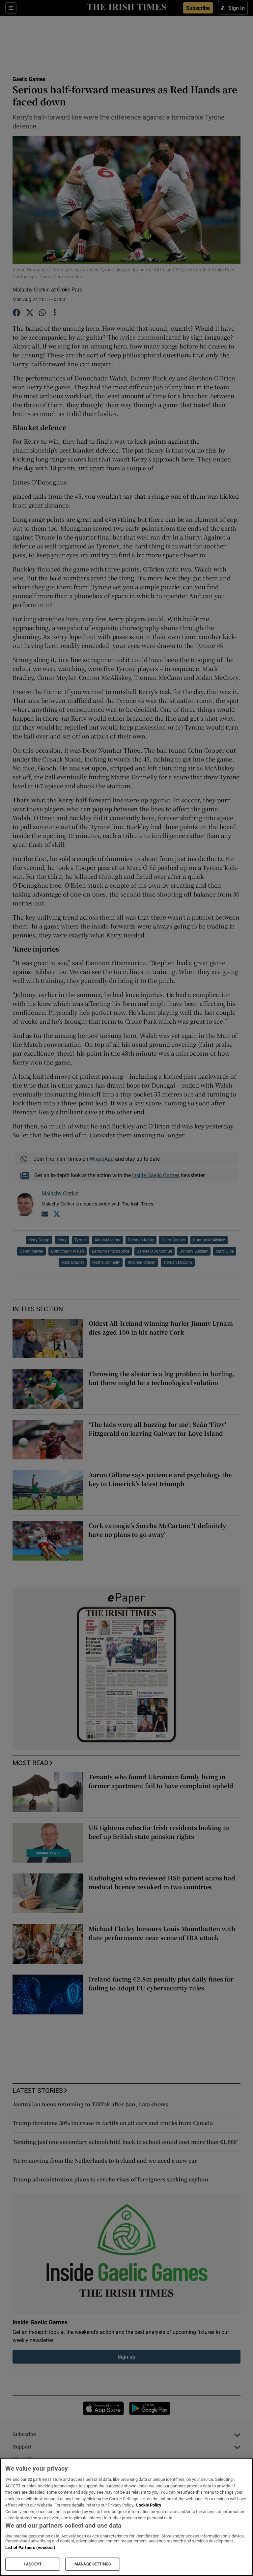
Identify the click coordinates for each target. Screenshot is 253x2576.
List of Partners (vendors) (30, 2548)
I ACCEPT (33, 2564)
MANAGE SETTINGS (93, 2564)
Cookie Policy (149, 2505)
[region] (126, 2517)
